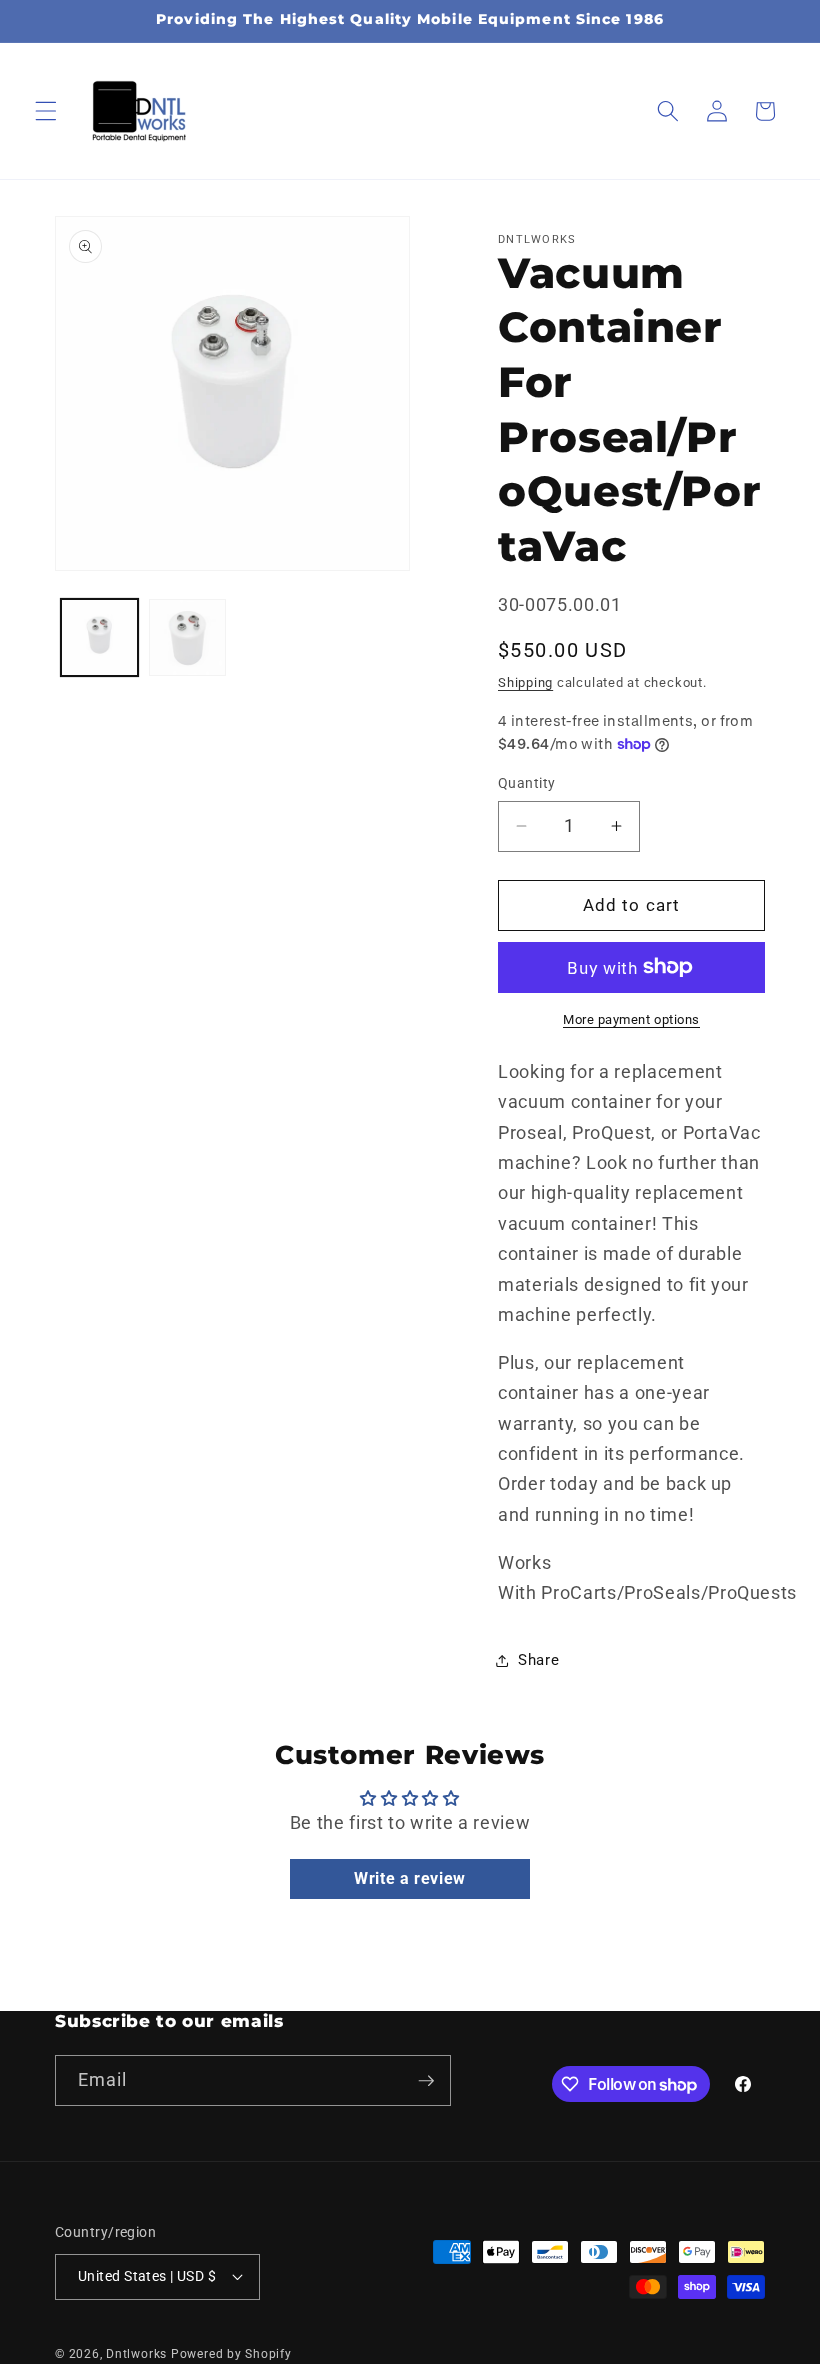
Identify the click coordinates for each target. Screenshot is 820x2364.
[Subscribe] (426, 2081)
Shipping (525, 682)
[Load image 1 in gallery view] (99, 637)
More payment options (631, 1019)
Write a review (410, 1878)
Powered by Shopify (231, 2354)
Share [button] (538, 1660)
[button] (46, 111)
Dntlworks (136, 2354)
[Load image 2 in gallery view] (187, 637)
